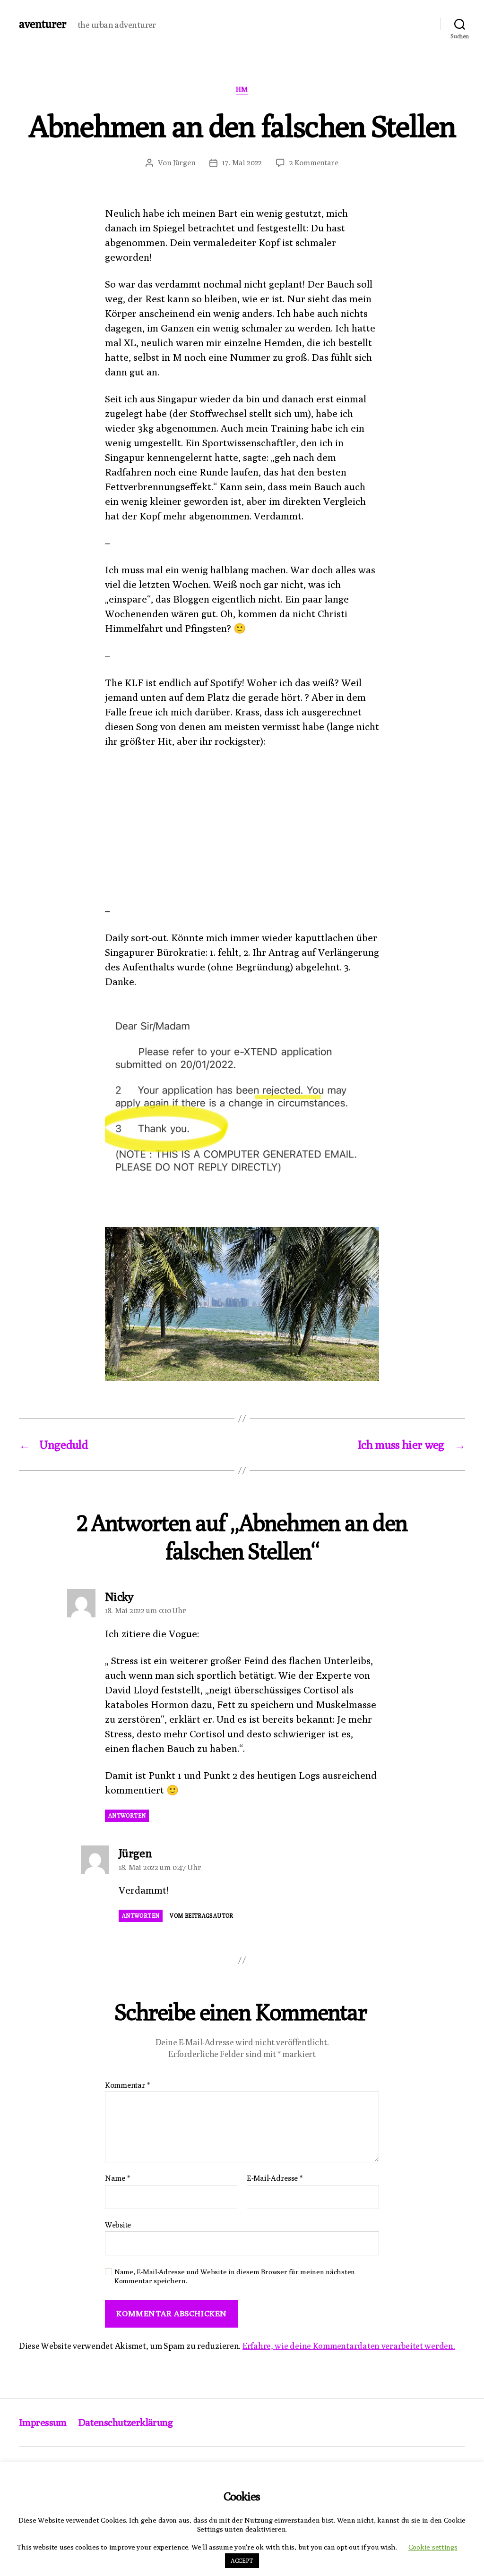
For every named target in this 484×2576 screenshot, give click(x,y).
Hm (242, 89)
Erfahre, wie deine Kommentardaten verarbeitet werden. (349, 2346)
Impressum (43, 2422)
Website (118, 2225)
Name (117, 2178)
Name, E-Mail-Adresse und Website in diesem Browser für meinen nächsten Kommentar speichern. (235, 2276)
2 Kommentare (314, 163)
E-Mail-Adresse (275, 2178)
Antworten (127, 1815)
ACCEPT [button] (242, 2560)
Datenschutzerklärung (125, 2422)
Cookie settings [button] (433, 2547)
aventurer (43, 24)
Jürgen (184, 163)
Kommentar (127, 2085)
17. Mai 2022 (242, 163)
